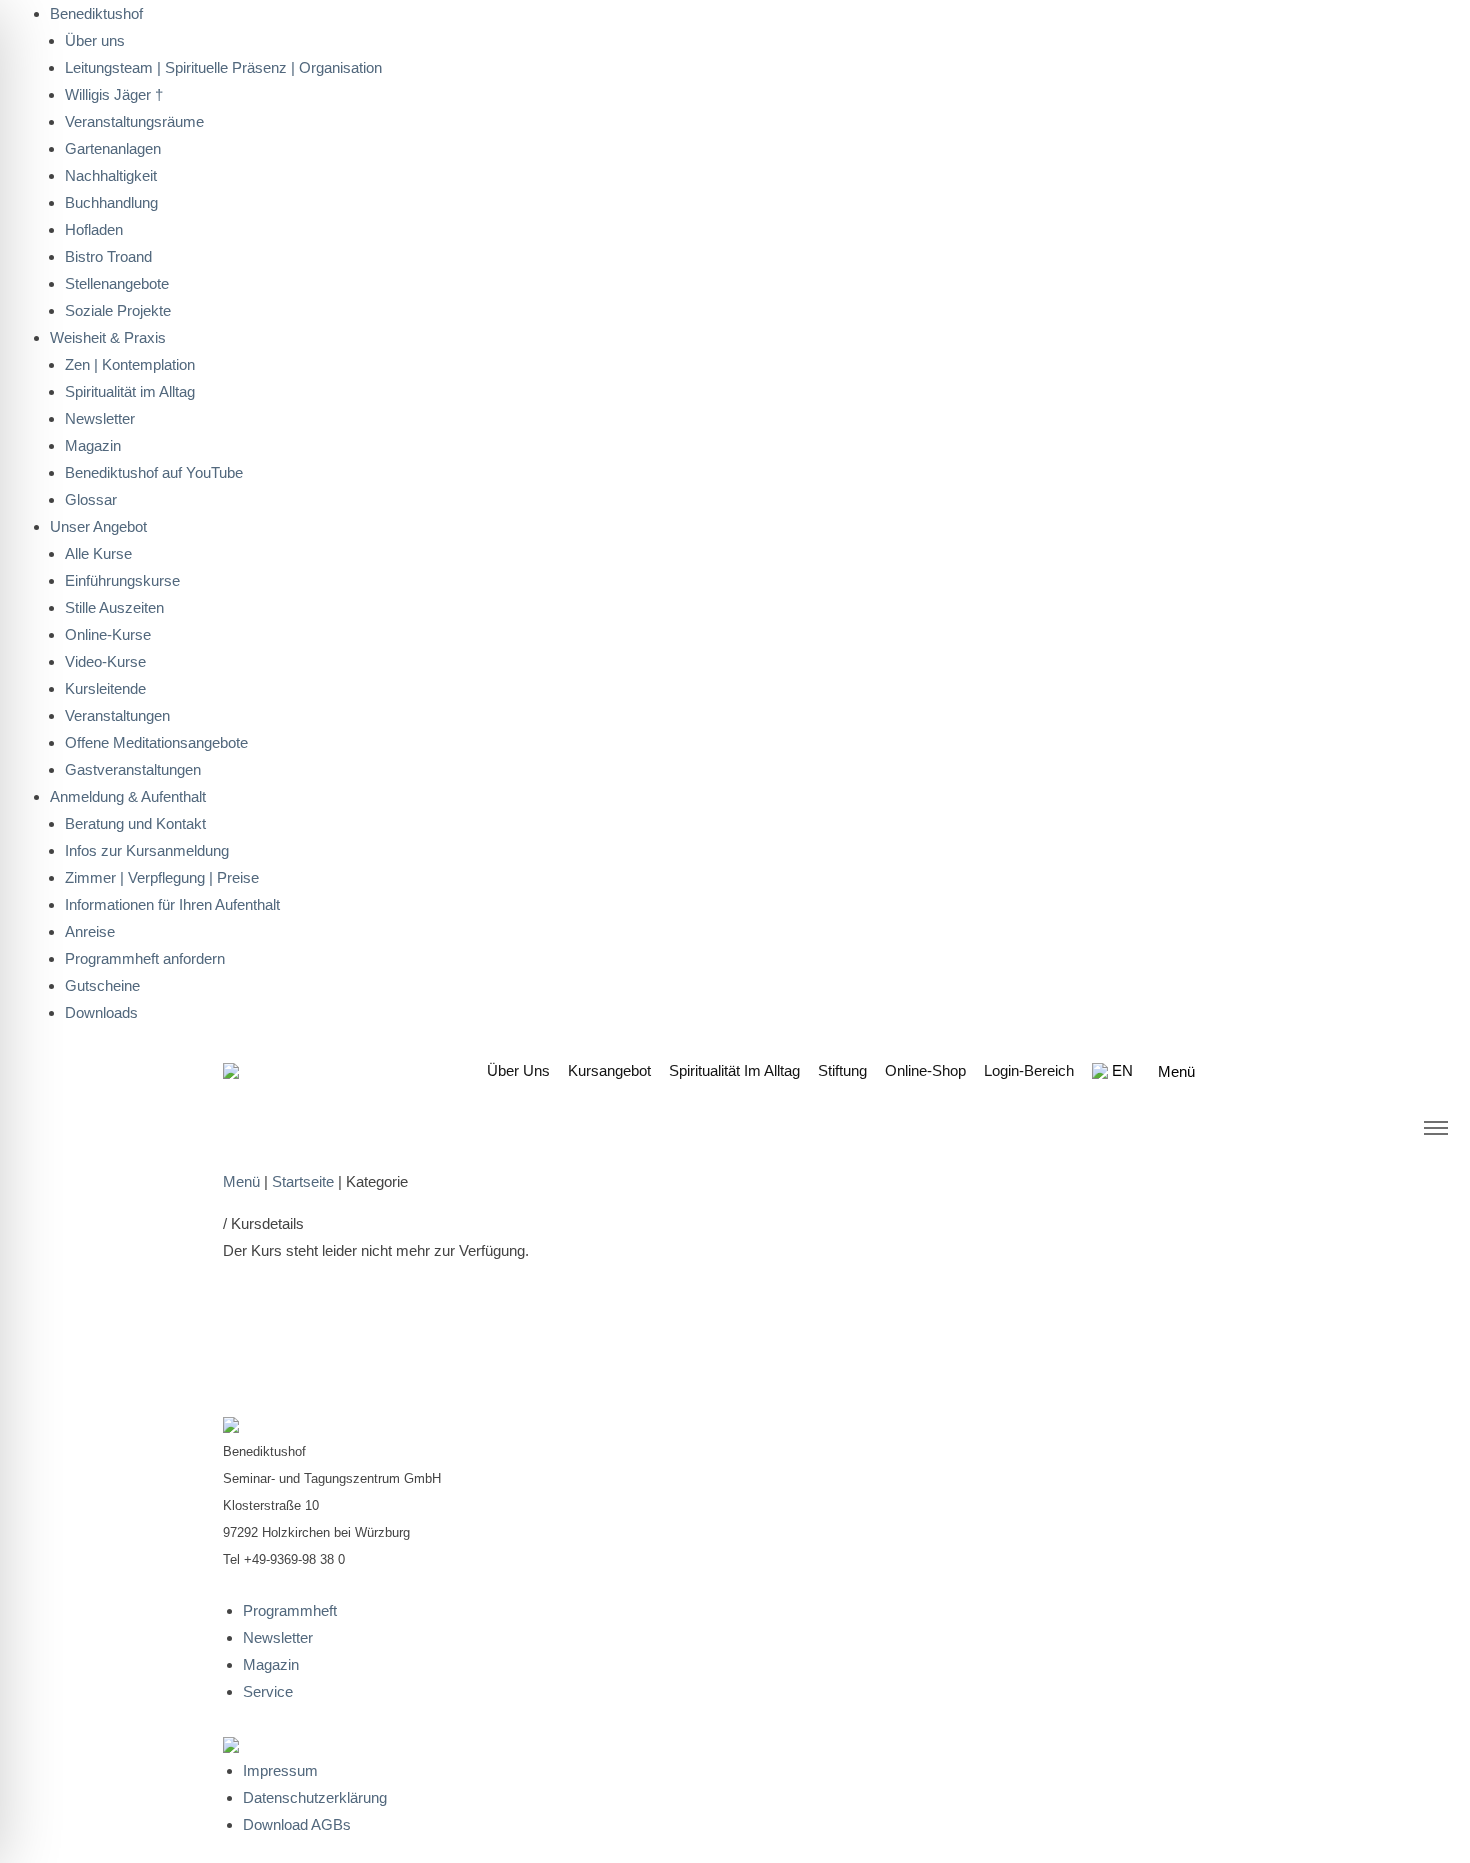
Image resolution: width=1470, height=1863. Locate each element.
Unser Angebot (98, 526)
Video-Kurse (105, 661)
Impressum (280, 1770)
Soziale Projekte (118, 310)
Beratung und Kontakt (135, 823)
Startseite (303, 1181)
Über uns (518, 1070)
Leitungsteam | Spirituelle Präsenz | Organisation (223, 67)
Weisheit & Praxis (108, 337)
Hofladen (94, 229)
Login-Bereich (1029, 1070)
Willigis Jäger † (114, 94)
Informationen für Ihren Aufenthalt (172, 904)
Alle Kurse (98, 553)
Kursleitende (105, 688)
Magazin (93, 445)
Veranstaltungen (117, 715)
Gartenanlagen (113, 148)
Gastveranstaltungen (133, 769)
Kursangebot (609, 1070)
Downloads (101, 1012)
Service (268, 1691)
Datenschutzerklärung (315, 1797)
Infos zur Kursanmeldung (147, 850)
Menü (241, 1181)
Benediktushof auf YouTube (154, 472)
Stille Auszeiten (114, 607)
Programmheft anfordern (145, 958)
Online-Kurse (108, 634)
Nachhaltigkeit (111, 175)
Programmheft (290, 1610)
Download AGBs (297, 1824)
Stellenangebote (117, 283)
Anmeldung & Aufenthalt (128, 796)
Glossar (91, 499)
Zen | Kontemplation (130, 364)
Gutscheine (102, 985)
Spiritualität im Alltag (130, 391)
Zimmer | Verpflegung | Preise (162, 877)
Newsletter (100, 418)
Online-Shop (925, 1070)
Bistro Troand (108, 256)
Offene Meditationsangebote (156, 742)
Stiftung (842, 1070)
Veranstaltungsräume (134, 121)
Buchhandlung (111, 202)
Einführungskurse (122, 580)
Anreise (90, 931)
